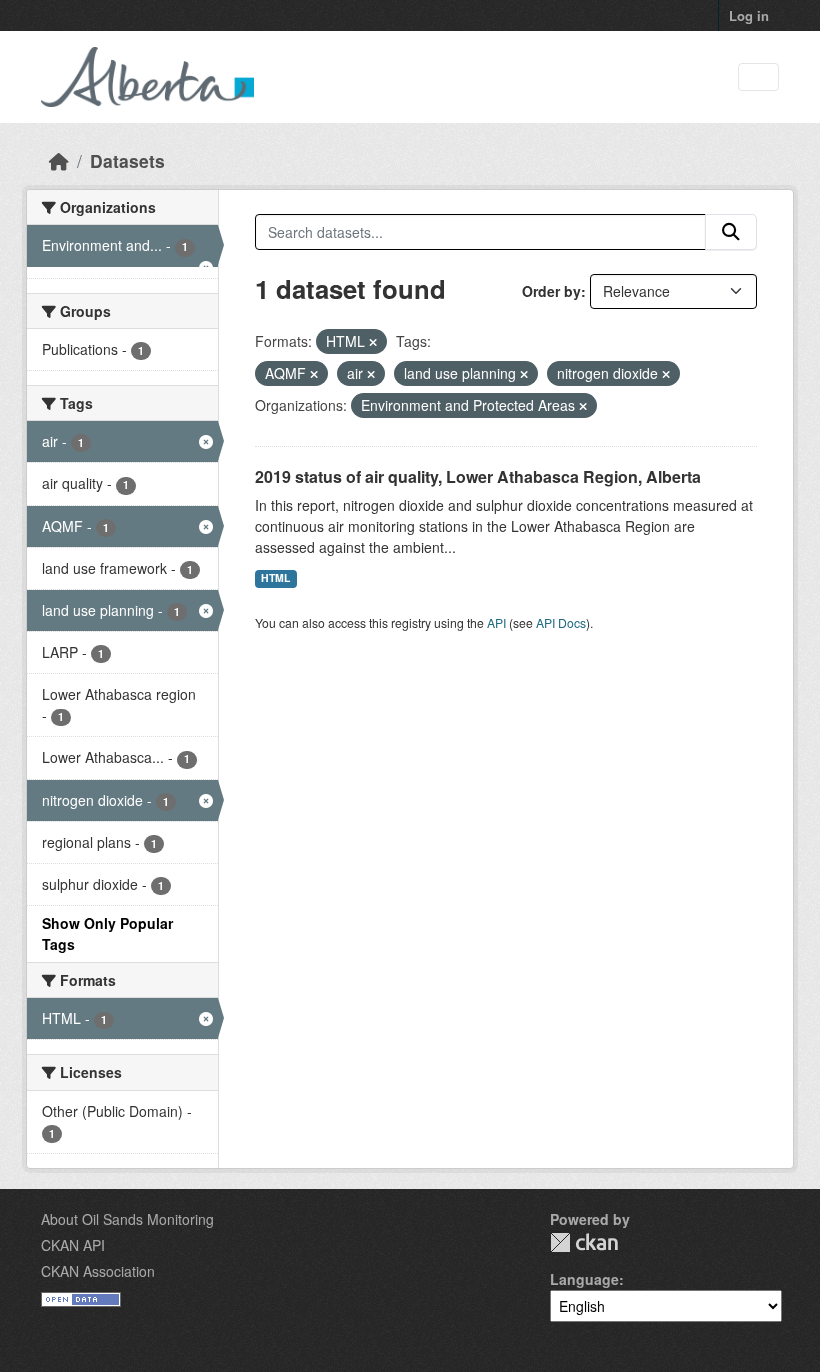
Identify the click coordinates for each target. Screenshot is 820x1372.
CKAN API (73, 1245)
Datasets (127, 160)
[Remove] (373, 342)
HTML (275, 577)
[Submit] (731, 232)
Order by (551, 291)
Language (584, 1279)
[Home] (59, 160)
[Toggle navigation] (758, 77)
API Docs (561, 622)
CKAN (584, 1242)
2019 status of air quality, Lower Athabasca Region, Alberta (478, 476)
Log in (749, 15)
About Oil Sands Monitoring (127, 1219)
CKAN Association (98, 1271)
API (496, 622)
